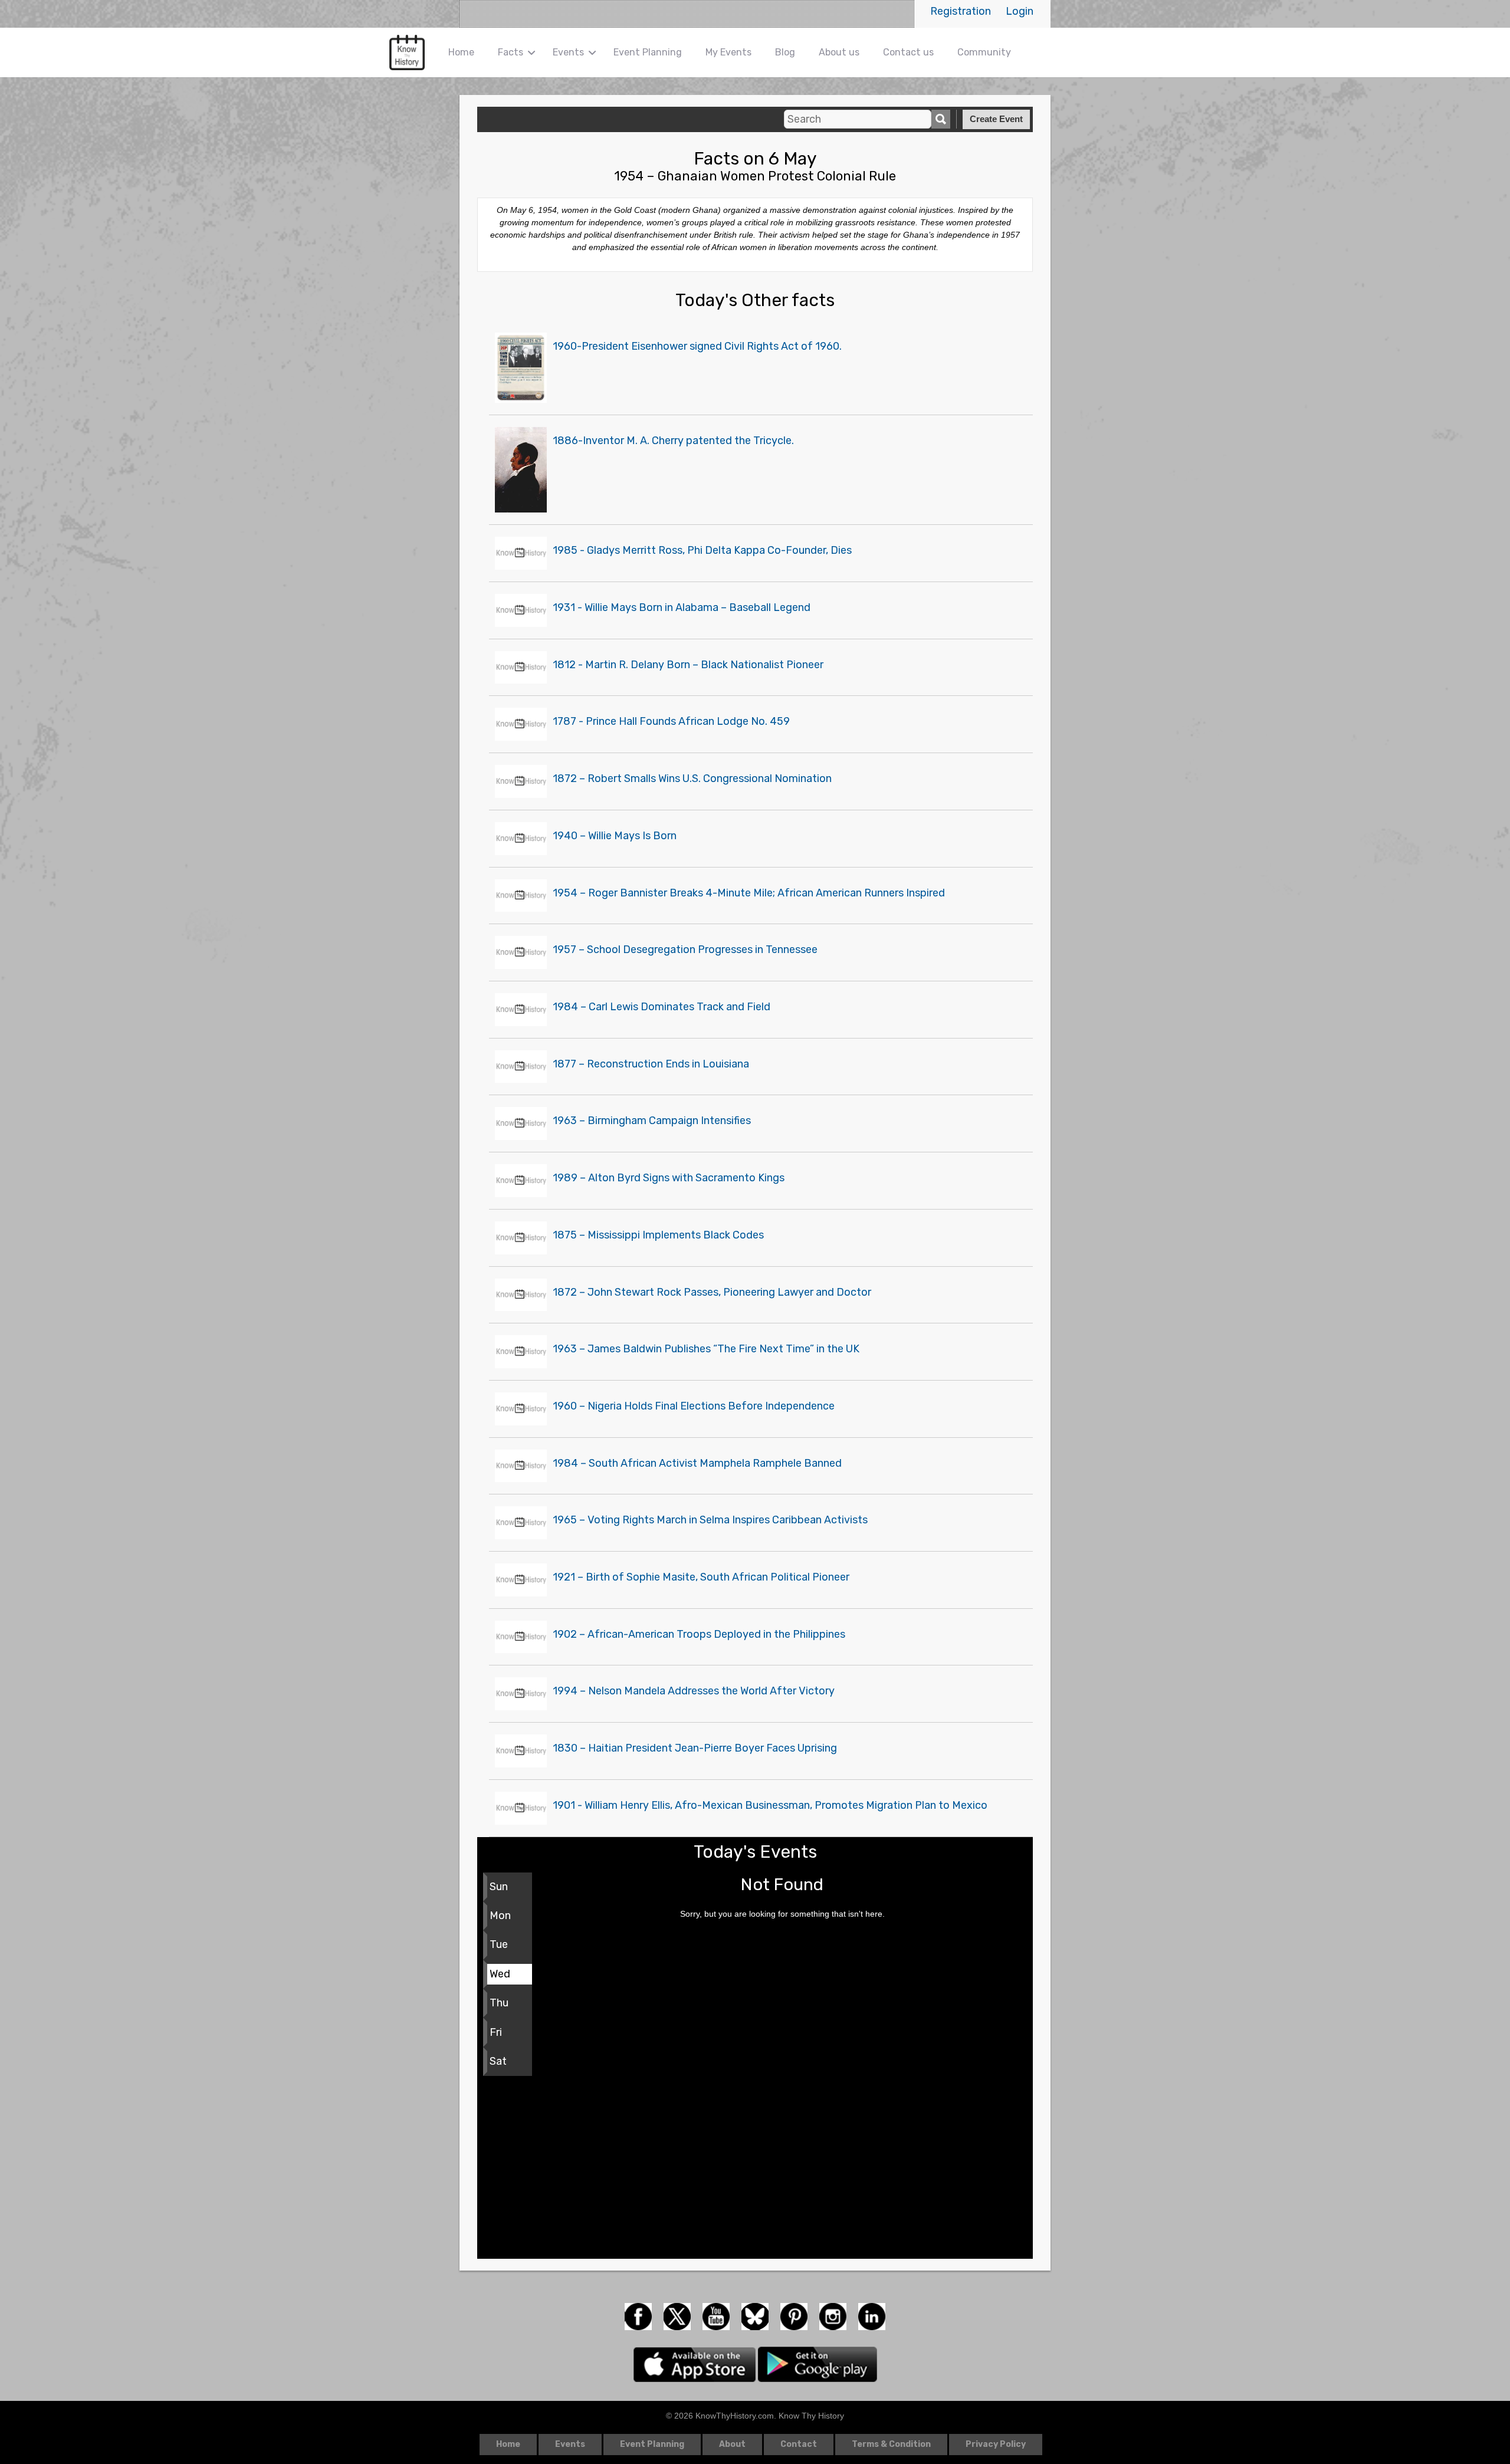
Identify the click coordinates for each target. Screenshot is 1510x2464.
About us (839, 52)
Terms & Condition (891, 2444)
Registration (961, 11)
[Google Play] (818, 2364)
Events (568, 52)
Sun (499, 1887)
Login (1020, 11)
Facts (511, 52)
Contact (799, 2444)
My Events (728, 52)
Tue (499, 1944)
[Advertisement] (755, 2170)
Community (984, 52)
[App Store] (696, 2364)
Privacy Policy (996, 2444)
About (732, 2444)
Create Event (996, 119)
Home (461, 52)
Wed (500, 1974)
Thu (499, 2003)
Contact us (908, 52)
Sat (498, 2061)
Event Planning (648, 52)
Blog (785, 52)
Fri (496, 2032)
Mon (500, 1916)
